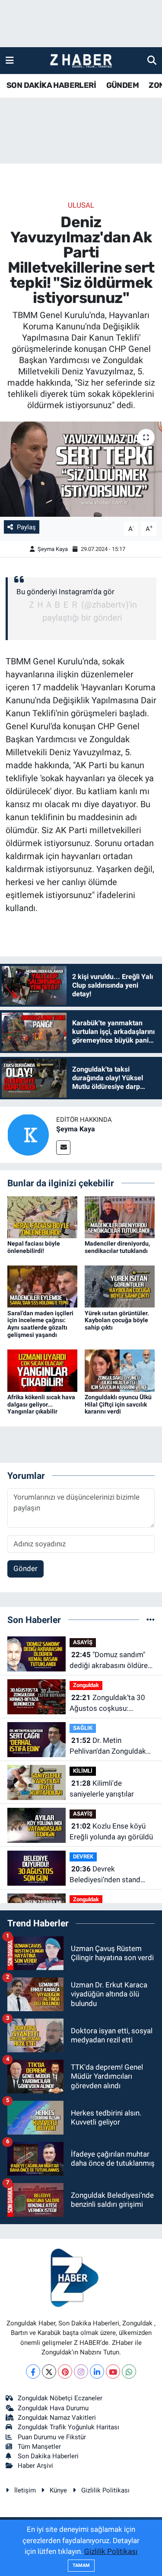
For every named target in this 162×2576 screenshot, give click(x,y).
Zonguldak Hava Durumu (53, 2408)
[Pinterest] (65, 2372)
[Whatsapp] (129, 2372)
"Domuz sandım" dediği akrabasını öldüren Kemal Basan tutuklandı (111, 1661)
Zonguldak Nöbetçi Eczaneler (60, 2398)
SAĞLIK (83, 1728)
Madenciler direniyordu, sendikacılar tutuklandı (117, 1247)
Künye (58, 2490)
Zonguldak (86, 1685)
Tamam (81, 2565)
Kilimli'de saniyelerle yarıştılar (102, 1789)
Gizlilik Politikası (105, 2490)
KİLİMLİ (83, 1771)
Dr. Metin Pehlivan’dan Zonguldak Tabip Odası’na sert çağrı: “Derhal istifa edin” (111, 1747)
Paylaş (26, 527)
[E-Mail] (63, 1148)
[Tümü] (151, 1620)
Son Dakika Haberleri (48, 2456)
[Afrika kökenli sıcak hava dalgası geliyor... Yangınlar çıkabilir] (42, 1370)
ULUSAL (81, 205)
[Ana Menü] (10, 60)
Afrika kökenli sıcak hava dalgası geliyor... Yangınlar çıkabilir (41, 1404)
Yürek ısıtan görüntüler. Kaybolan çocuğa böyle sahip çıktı (117, 1320)
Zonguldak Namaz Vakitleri (57, 2418)
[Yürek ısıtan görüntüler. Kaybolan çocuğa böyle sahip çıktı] (120, 1286)
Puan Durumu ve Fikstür (52, 2437)
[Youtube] (113, 2372)
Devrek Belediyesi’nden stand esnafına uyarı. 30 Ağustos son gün (105, 1875)
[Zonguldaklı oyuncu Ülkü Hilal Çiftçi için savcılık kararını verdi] (120, 1370)
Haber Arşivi (35, 2466)
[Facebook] (33, 2372)
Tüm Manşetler (39, 2447)
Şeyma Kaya (53, 549)
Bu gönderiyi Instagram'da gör (65, 592)
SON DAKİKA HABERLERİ (51, 85)
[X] (49, 2372)
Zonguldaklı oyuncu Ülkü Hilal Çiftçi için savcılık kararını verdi (118, 1404)
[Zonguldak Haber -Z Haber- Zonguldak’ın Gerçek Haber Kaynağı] (81, 61)
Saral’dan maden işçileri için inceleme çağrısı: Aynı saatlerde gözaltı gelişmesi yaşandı (40, 1324)
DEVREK (83, 1856)
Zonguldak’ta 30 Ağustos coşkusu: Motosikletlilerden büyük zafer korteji (110, 1704)
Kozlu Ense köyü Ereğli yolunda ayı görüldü (111, 1832)
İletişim (25, 2490)
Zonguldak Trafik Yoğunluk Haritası (68, 2427)
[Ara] (152, 60)
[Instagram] (81, 2372)
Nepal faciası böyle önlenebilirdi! (34, 1247)
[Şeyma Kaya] (28, 1134)
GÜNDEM (122, 85)
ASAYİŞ (83, 1642)
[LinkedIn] (97, 2372)
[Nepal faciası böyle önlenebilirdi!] (42, 1217)
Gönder (25, 1568)
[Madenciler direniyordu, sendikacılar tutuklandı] (120, 1217)
